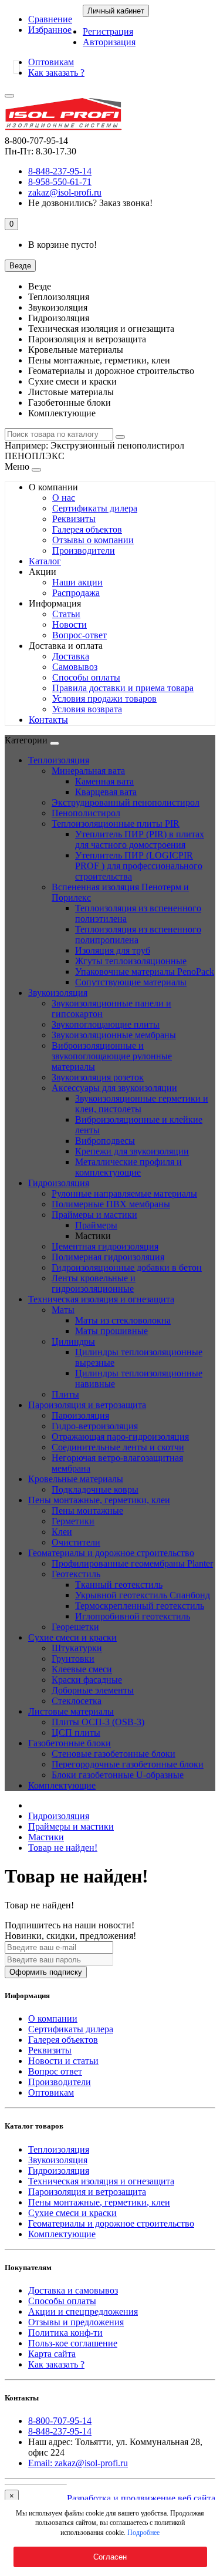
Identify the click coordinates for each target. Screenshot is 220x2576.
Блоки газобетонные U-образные (118, 1775)
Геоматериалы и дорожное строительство (111, 1553)
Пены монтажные (87, 1511)
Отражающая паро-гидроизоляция (120, 1437)
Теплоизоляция (59, 760)
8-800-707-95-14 (60, 2421)
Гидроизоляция (59, 1183)
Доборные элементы (93, 1690)
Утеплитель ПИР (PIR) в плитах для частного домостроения (140, 839)
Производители (84, 550)
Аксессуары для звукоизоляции (114, 1088)
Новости (70, 624)
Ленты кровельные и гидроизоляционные (94, 1283)
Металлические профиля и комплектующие (128, 1167)
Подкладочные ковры (95, 1489)
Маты (63, 1310)
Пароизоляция (80, 1415)
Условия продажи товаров (104, 698)
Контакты (48, 720)
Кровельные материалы (76, 1479)
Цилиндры (73, 1341)
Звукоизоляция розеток (98, 1077)
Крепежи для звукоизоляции (132, 1151)
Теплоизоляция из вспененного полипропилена (138, 935)
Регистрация (108, 31)
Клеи (62, 1532)
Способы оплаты (86, 677)
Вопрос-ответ (79, 635)
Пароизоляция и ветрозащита (87, 1405)
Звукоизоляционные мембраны (114, 1035)
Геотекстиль (76, 1574)
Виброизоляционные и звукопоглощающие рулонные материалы (112, 1056)
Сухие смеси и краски (72, 1637)
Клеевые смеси (82, 1669)
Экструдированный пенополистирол (126, 802)
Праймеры (96, 1225)
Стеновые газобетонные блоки (114, 1754)
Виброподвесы (105, 1141)
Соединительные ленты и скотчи (118, 1447)
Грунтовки (73, 1659)
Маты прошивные (111, 1331)
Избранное (50, 30)
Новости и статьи (63, 2061)
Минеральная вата (88, 771)
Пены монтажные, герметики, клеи (99, 1500)
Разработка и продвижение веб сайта (141, 2498)
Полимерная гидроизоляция (108, 1257)
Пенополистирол (86, 813)
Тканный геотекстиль (119, 1585)
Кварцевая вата (106, 792)
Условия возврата (87, 709)
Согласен (110, 2557)
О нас (64, 498)
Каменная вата (104, 781)
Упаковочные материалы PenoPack (145, 972)
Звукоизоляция (58, 993)
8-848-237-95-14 (60, 2431)
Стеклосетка (77, 1701)
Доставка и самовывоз (73, 2290)
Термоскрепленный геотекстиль (140, 1606)
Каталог (45, 561)
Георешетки (75, 1627)
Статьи (66, 614)
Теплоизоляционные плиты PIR (116, 824)
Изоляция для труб (113, 950)
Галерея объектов (87, 529)
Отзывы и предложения (76, 2322)
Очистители (76, 1542)
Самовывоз (75, 667)
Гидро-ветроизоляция (95, 1426)
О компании (53, 2018)
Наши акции (77, 582)
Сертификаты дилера (95, 508)
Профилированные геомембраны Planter (132, 1563)
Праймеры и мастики (94, 1215)
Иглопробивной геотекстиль (133, 1616)
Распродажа (76, 593)
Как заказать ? (56, 73)
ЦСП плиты (76, 1733)
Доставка (71, 656)
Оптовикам (51, 62)
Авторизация (109, 42)
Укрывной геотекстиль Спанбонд (143, 1595)
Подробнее (143, 2533)
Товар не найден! (63, 1848)
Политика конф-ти (65, 2333)
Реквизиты (74, 519)
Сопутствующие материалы (131, 982)
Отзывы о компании (93, 540)
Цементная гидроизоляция (105, 1246)
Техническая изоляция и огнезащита (101, 1299)
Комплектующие (62, 1785)
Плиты (65, 1394)
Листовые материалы (71, 1711)
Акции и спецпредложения (83, 2311)
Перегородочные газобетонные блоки (128, 1764)
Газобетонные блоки (70, 1743)
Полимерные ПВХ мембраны (111, 1204)
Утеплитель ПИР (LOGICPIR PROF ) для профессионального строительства (139, 866)
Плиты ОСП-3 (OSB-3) (98, 1722)
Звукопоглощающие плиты (106, 1024)
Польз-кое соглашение (73, 2343)
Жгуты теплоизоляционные (131, 961)
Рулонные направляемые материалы (124, 1193)
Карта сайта (52, 2354)
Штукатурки (77, 1648)
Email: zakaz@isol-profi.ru (78, 2463)
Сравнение (50, 19)
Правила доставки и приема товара (123, 688)
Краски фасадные (87, 1680)
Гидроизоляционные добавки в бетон (127, 1267)
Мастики (46, 1837)
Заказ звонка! (90, 203)
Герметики (73, 1521)
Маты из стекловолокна (123, 1320)
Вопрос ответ (55, 2071)
